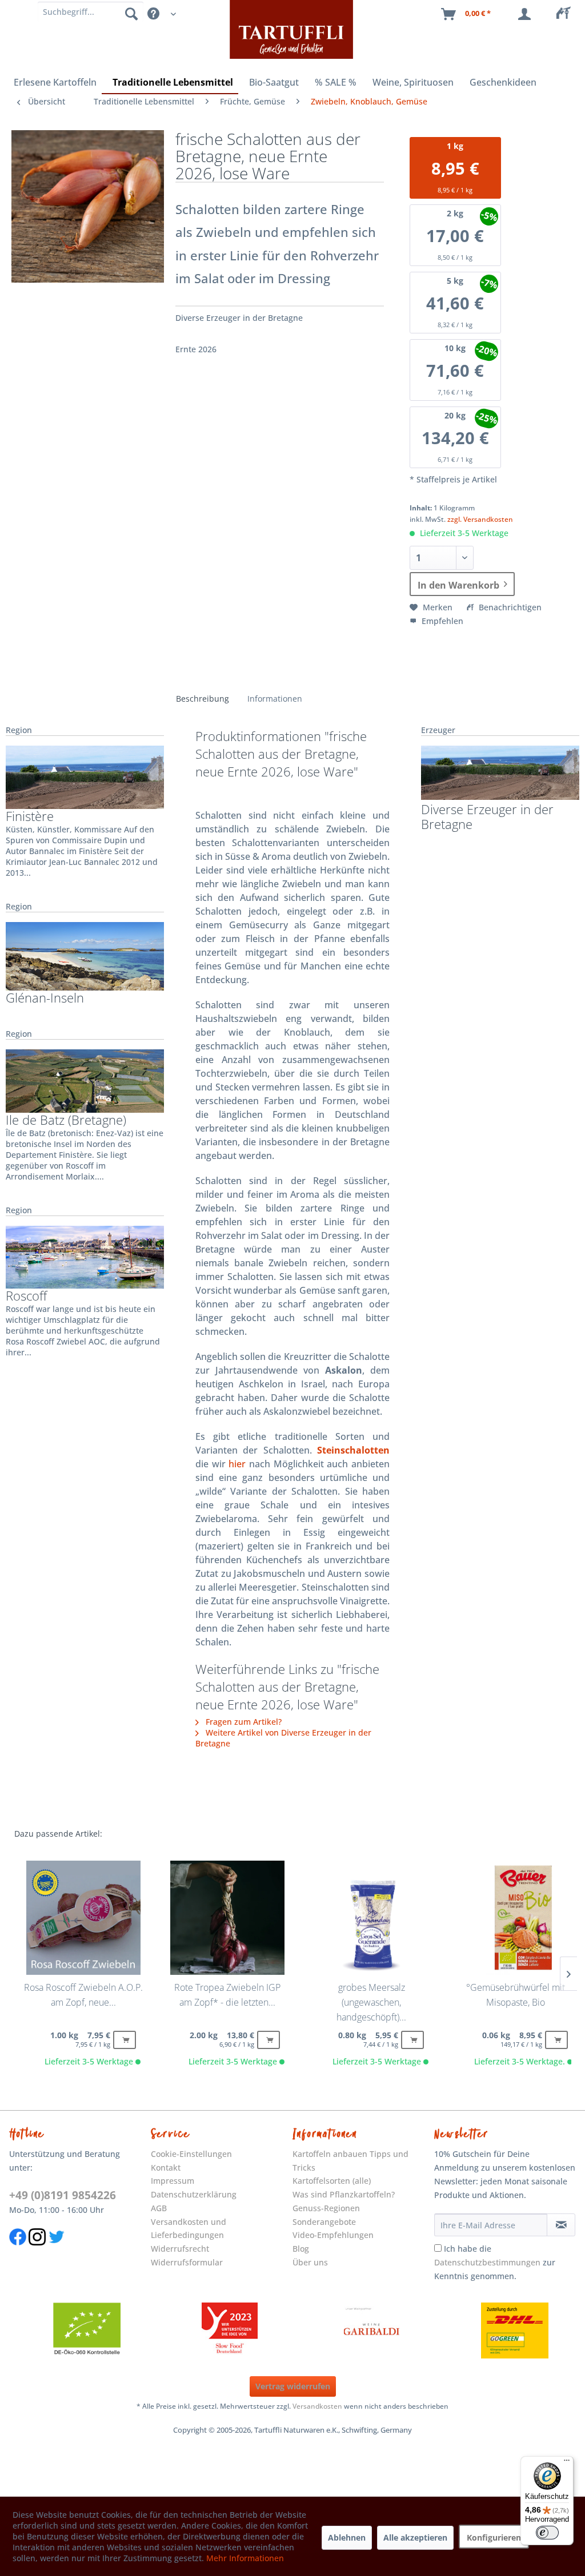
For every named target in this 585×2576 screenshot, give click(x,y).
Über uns (310, 2262)
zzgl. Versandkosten (480, 519)
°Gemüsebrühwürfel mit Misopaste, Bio (516, 1995)
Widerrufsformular (187, 2262)
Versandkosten (317, 2406)
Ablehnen (347, 2537)
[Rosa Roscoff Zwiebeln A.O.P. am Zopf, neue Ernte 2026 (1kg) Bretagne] (83, 1918)
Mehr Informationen (245, 2558)
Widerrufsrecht (180, 2249)
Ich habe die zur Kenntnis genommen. (495, 2262)
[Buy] (125, 2040)
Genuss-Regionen (326, 2208)
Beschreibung (203, 699)
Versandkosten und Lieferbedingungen (189, 2229)
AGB (159, 2208)
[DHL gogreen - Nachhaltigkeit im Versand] (515, 2331)
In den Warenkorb (458, 585)
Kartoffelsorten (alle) (332, 2181)
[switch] (547, 2533)
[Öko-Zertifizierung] (87, 2331)
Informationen (275, 699)
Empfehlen (441, 621)
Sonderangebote (324, 2222)
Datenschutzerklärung (194, 2194)
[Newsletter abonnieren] (561, 2225)
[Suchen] (131, 13)
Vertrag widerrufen (293, 2386)
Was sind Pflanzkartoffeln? (344, 2194)
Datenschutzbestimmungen (487, 2262)
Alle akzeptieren (415, 2537)
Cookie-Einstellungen (191, 2154)
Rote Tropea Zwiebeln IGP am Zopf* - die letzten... (227, 1995)
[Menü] (567, 2463)
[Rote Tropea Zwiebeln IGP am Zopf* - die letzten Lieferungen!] (227, 1918)
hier (237, 1464)
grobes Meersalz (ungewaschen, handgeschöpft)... (371, 2002)
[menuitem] (567, 14)
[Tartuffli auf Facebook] (18, 2251)
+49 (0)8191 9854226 (63, 2195)
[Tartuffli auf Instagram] (37, 2251)
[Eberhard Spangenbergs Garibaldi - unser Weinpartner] (372, 2331)
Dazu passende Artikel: (58, 1834)
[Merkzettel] (567, 14)
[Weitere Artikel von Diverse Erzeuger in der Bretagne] (500, 773)
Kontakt (166, 2168)
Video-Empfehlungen (333, 2235)
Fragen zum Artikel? (243, 1722)
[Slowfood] (230, 2331)
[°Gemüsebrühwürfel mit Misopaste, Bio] (515, 1918)
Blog (301, 2249)
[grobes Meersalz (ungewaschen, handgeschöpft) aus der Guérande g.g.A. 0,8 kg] (371, 1918)
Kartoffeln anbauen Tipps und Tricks (350, 2161)
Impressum (173, 2181)
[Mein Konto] (527, 14)
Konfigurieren (494, 2537)
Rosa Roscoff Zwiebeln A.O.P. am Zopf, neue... (83, 1995)
